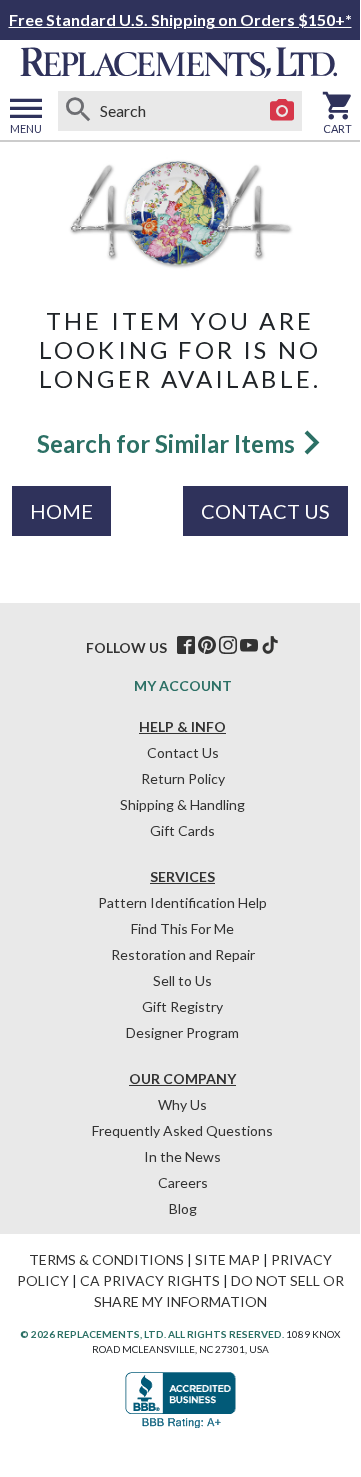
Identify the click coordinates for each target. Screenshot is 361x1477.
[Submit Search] (78, 111)
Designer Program (182, 1032)
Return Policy (183, 778)
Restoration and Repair (183, 954)
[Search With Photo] (282, 111)
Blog (183, 1208)
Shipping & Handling (182, 804)
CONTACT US (265, 511)
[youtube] (249, 646)
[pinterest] (207, 646)
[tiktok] (270, 646)
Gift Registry (182, 1006)
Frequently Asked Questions (182, 1130)
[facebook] (186, 646)
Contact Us (183, 752)
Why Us (182, 1104)
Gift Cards (182, 830)
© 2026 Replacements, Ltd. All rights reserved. (152, 1334)
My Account (183, 685)
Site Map (227, 1259)
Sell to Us (182, 980)
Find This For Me (182, 928)
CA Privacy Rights (150, 1280)
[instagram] (228, 646)
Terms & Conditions (106, 1259)
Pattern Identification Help (182, 902)
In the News (182, 1156)
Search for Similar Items (168, 443)
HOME (61, 511)
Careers (183, 1182)
